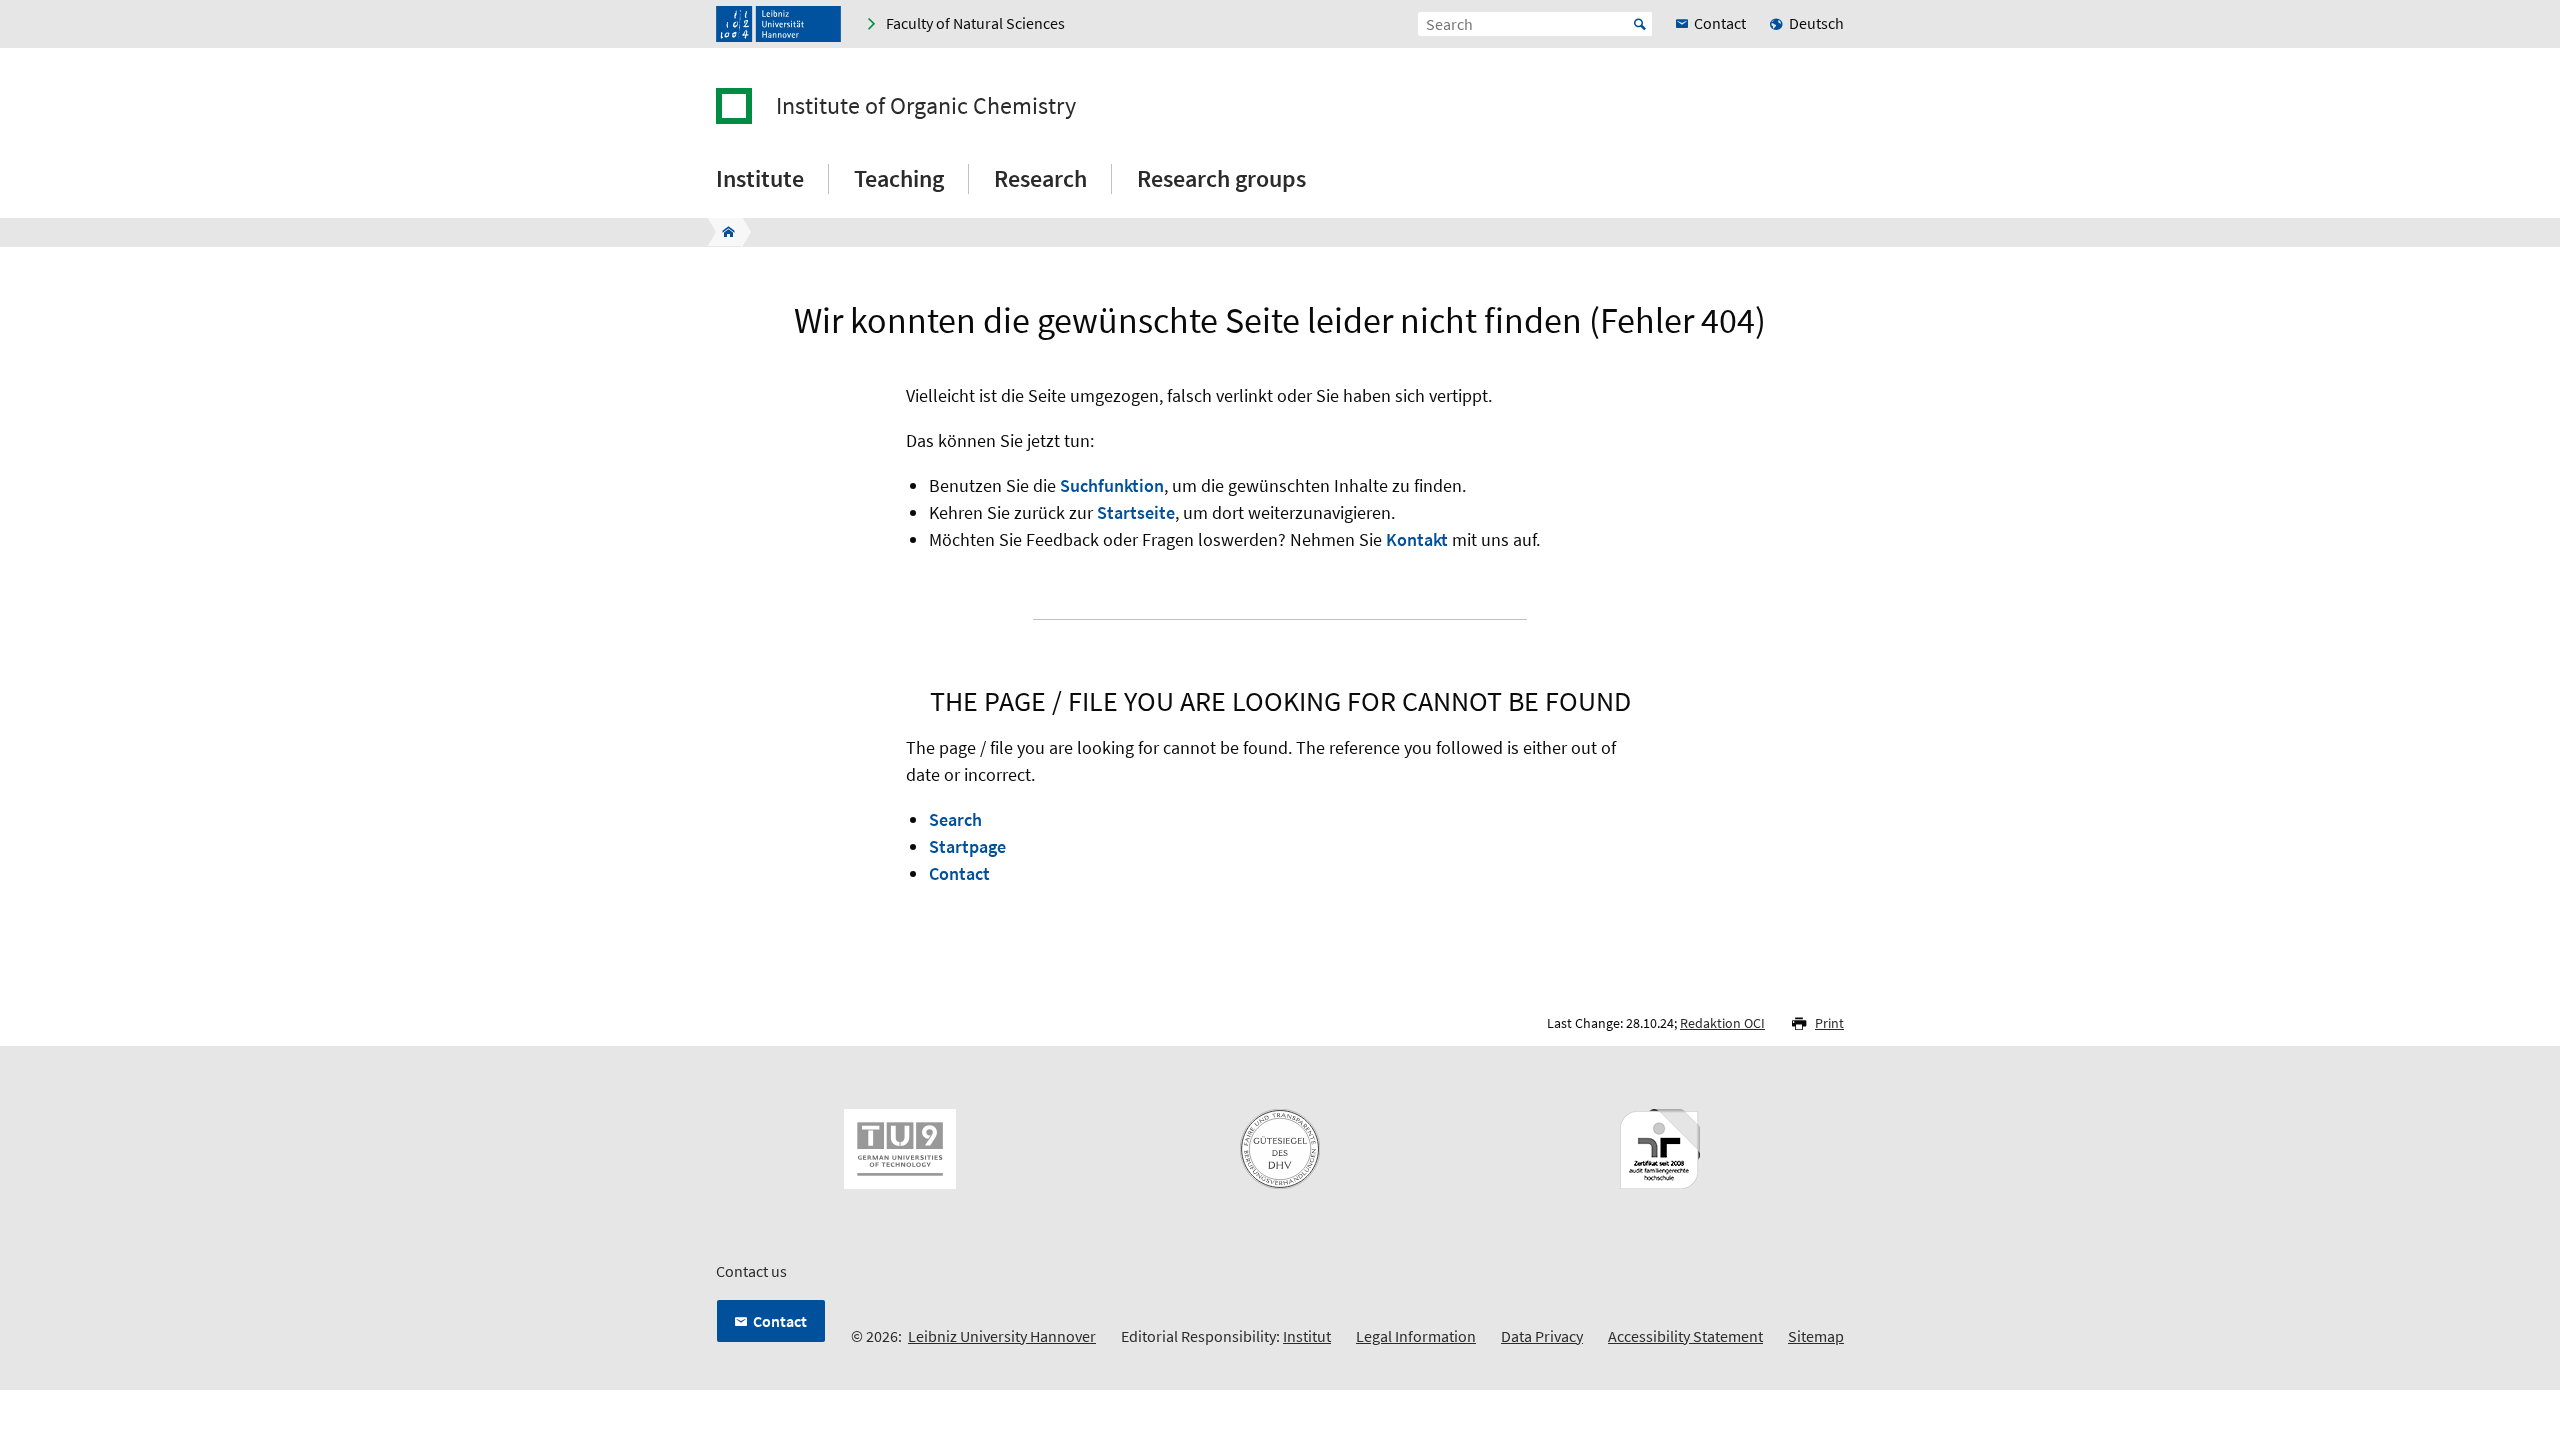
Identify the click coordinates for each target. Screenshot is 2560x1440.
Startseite (1136, 512)
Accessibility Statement (1685, 1336)
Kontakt (1417, 539)
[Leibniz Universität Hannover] (778, 24)
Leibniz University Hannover (1002, 1336)
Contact (959, 873)
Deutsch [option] (1816, 23)
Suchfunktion (1112, 485)
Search (955, 819)
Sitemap (1816, 1336)
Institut (1307, 1336)
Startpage (967, 846)
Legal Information (1416, 1336)
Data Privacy (1542, 1336)
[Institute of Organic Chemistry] (722, 232)
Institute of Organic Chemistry (926, 106)
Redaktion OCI (1722, 1023)
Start (1640, 24)
